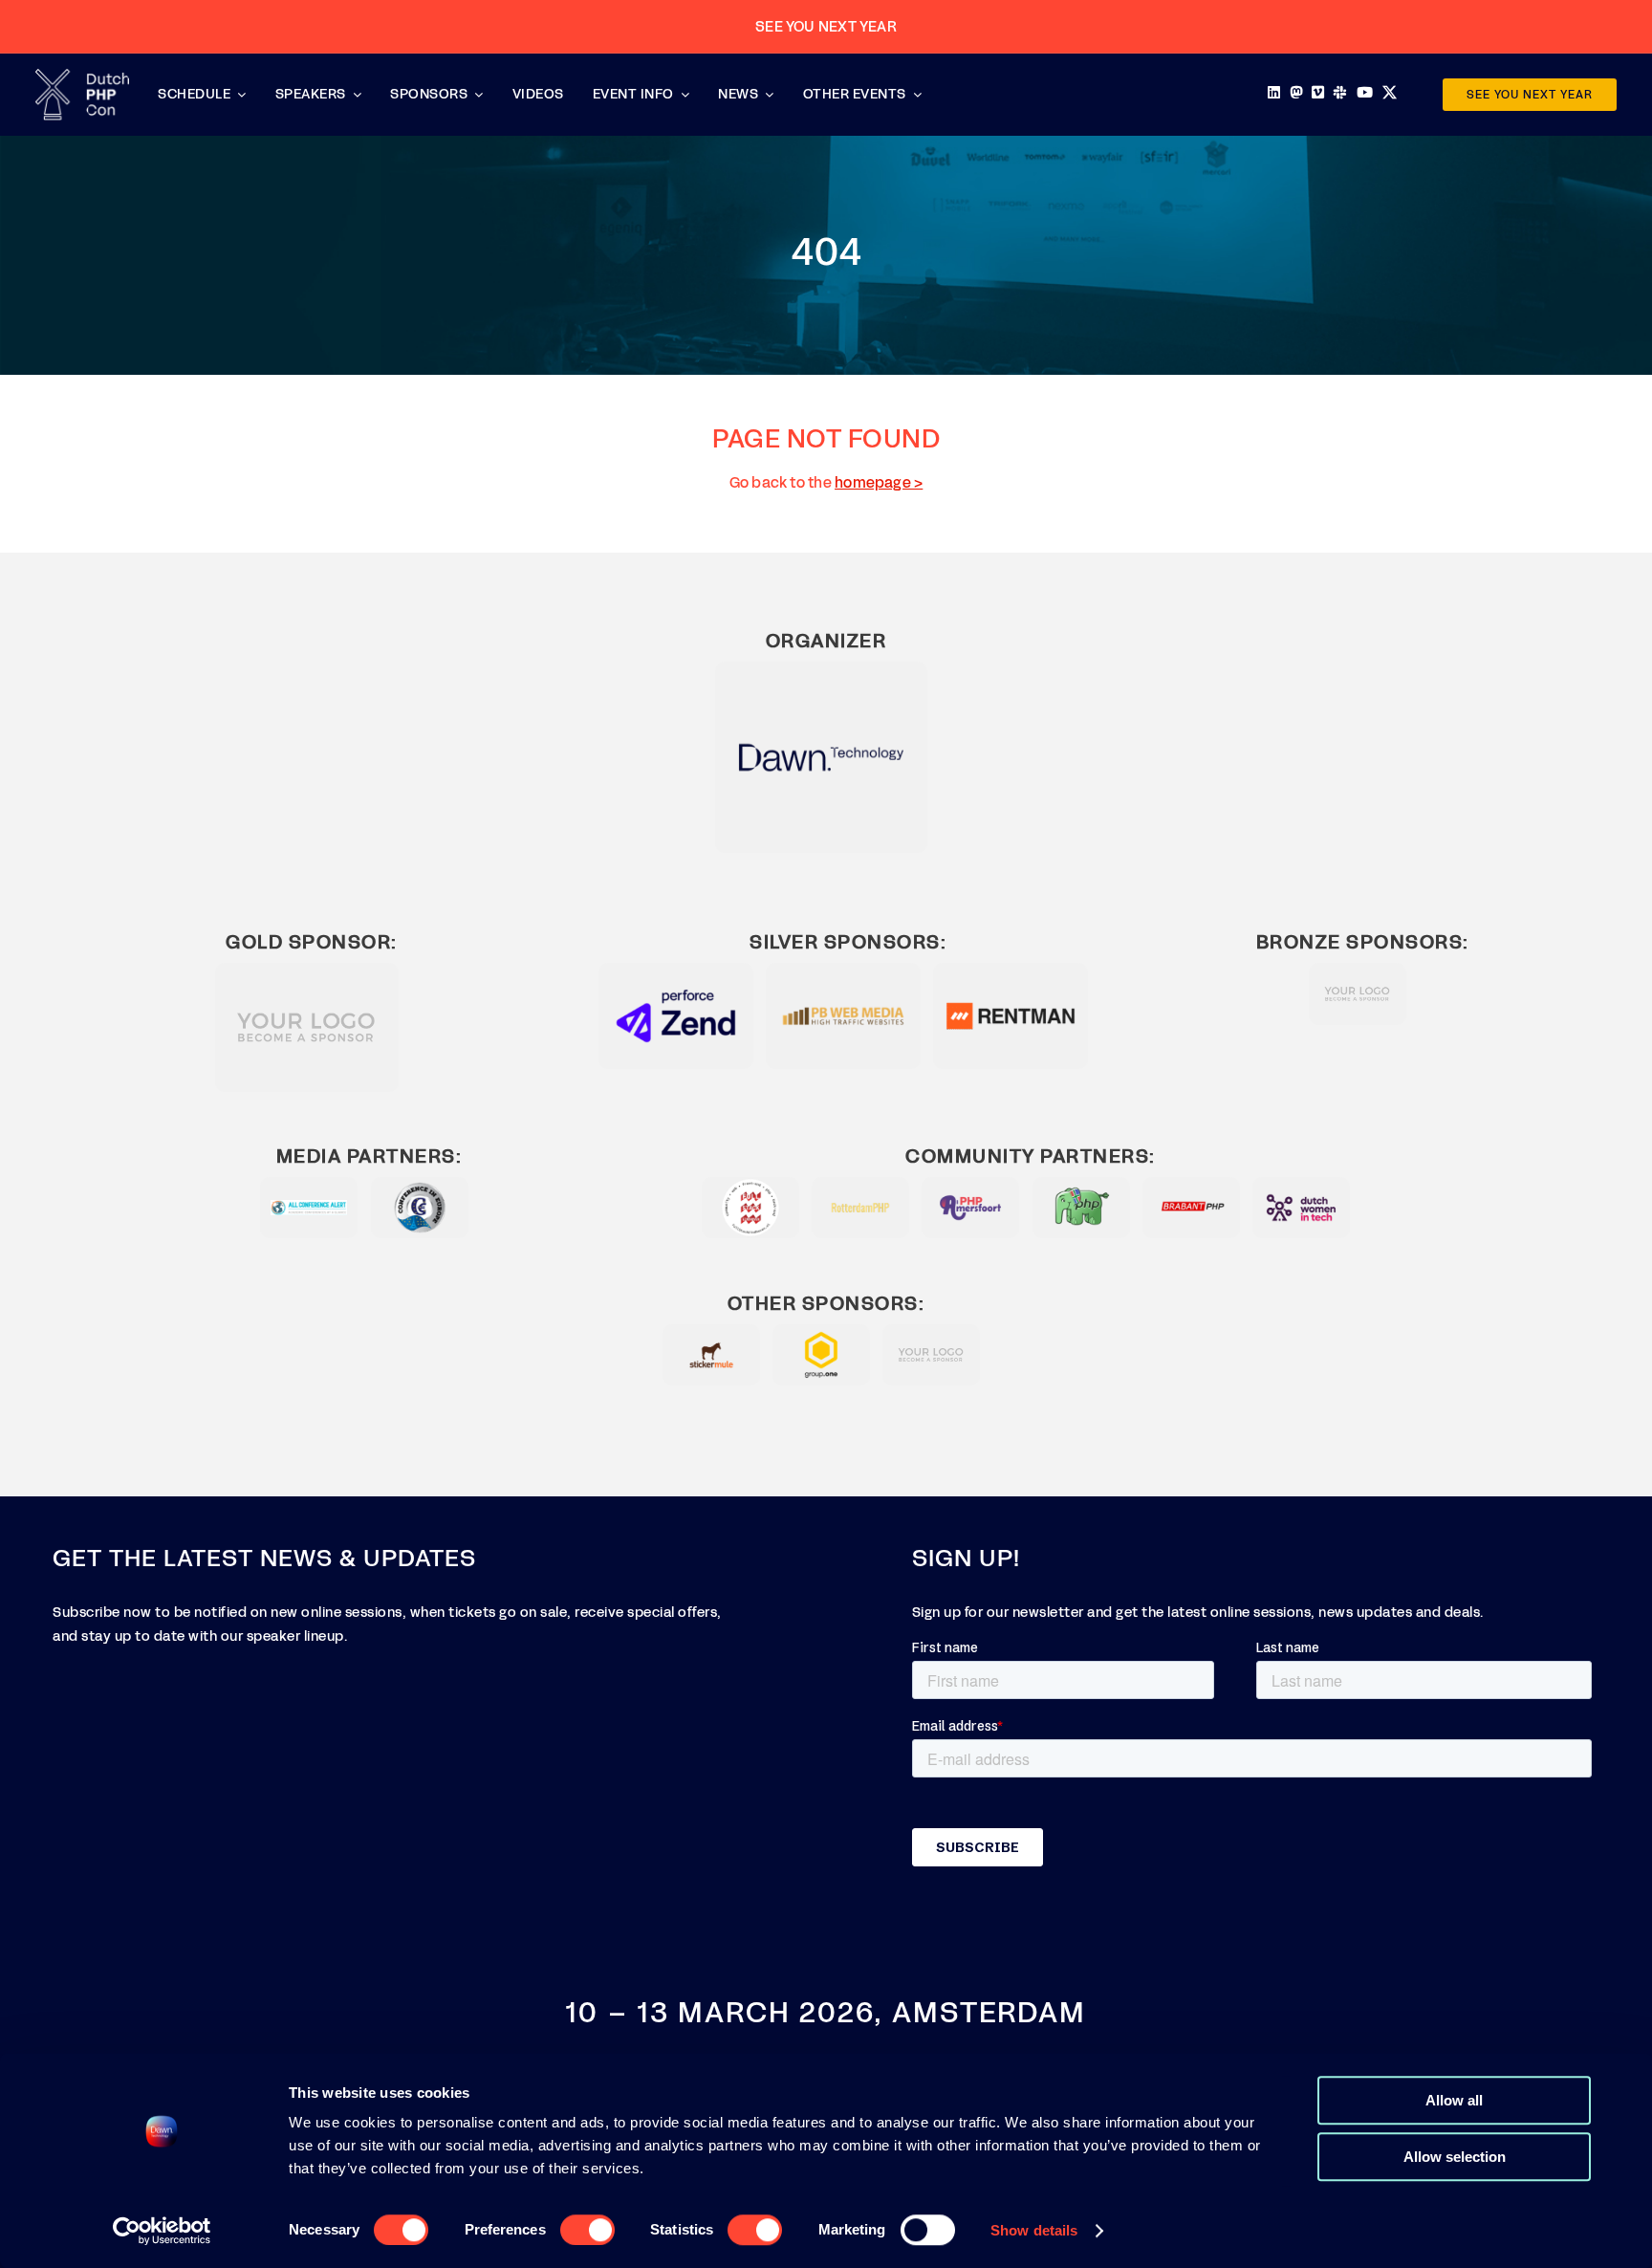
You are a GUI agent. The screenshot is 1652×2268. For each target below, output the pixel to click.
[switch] (587, 2230)
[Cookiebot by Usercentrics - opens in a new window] (162, 2231)
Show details (1034, 2230)
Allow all (1454, 2100)
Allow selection (1455, 2157)
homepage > (879, 482)
